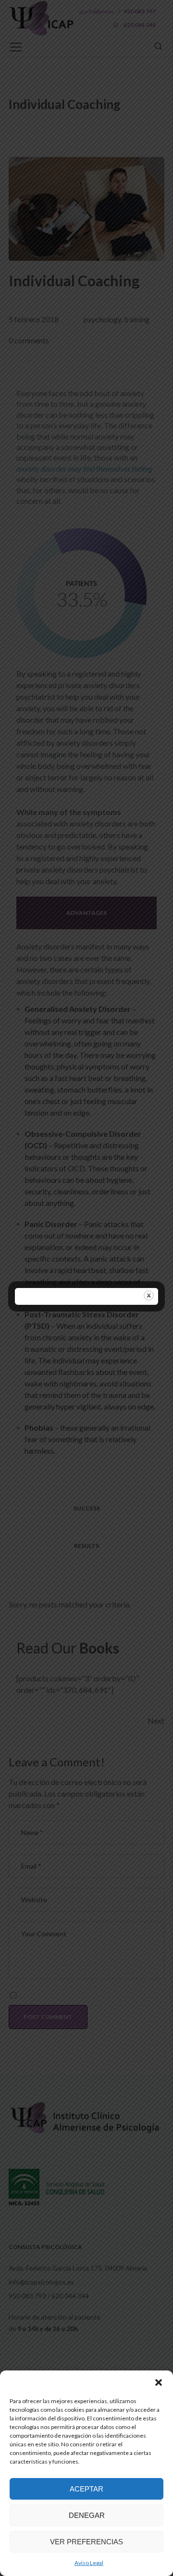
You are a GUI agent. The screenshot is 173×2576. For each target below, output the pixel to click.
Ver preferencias (86, 2542)
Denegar (87, 2515)
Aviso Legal (89, 2563)
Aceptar (86, 2489)
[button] (159, 2382)
